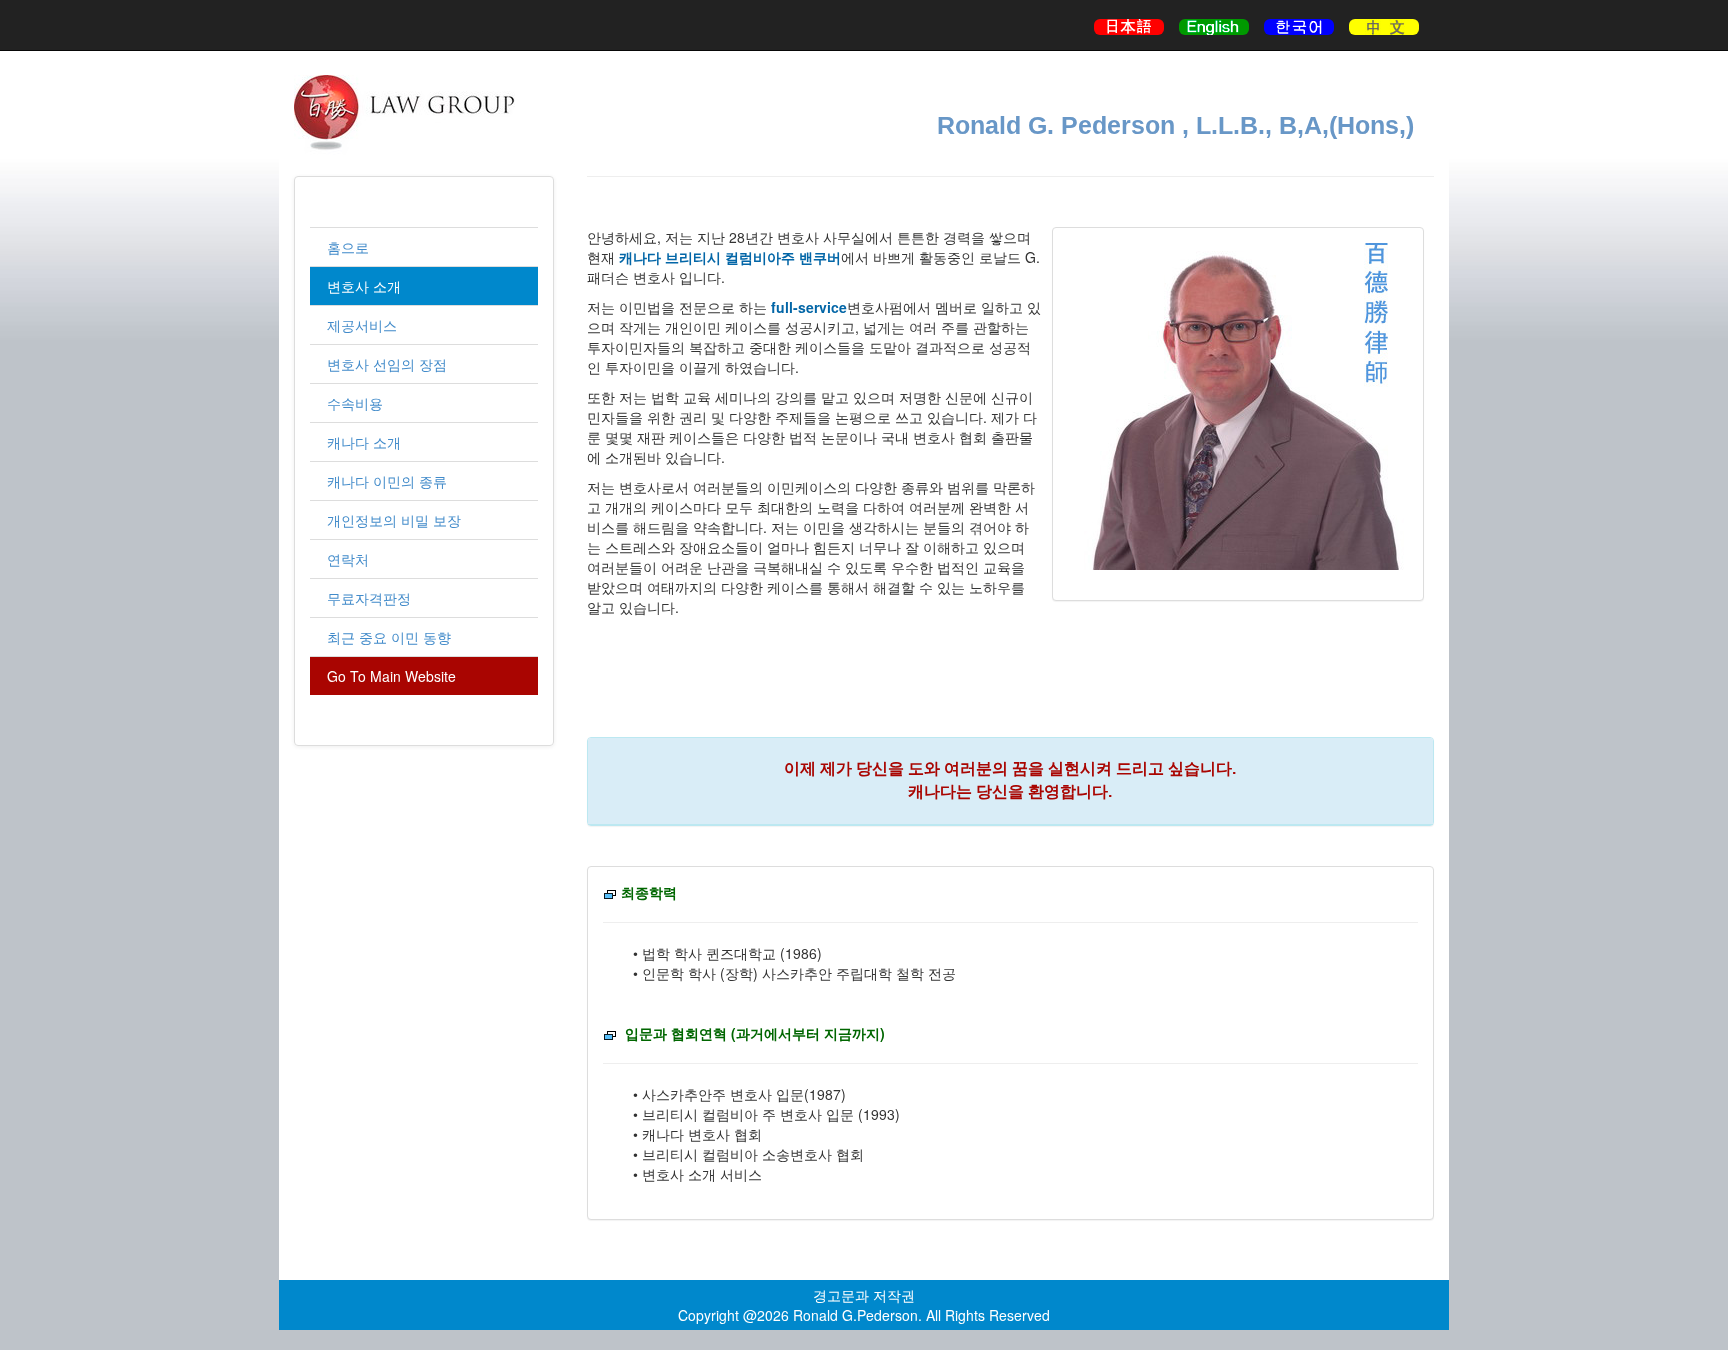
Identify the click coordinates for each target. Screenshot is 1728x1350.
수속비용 (355, 403)
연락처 (348, 559)
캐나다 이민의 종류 (387, 481)
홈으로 (348, 247)
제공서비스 (362, 325)
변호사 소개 (364, 286)
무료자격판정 (369, 598)
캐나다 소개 (364, 442)
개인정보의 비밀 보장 (394, 520)
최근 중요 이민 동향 (389, 637)
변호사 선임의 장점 (387, 364)
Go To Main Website (391, 676)
